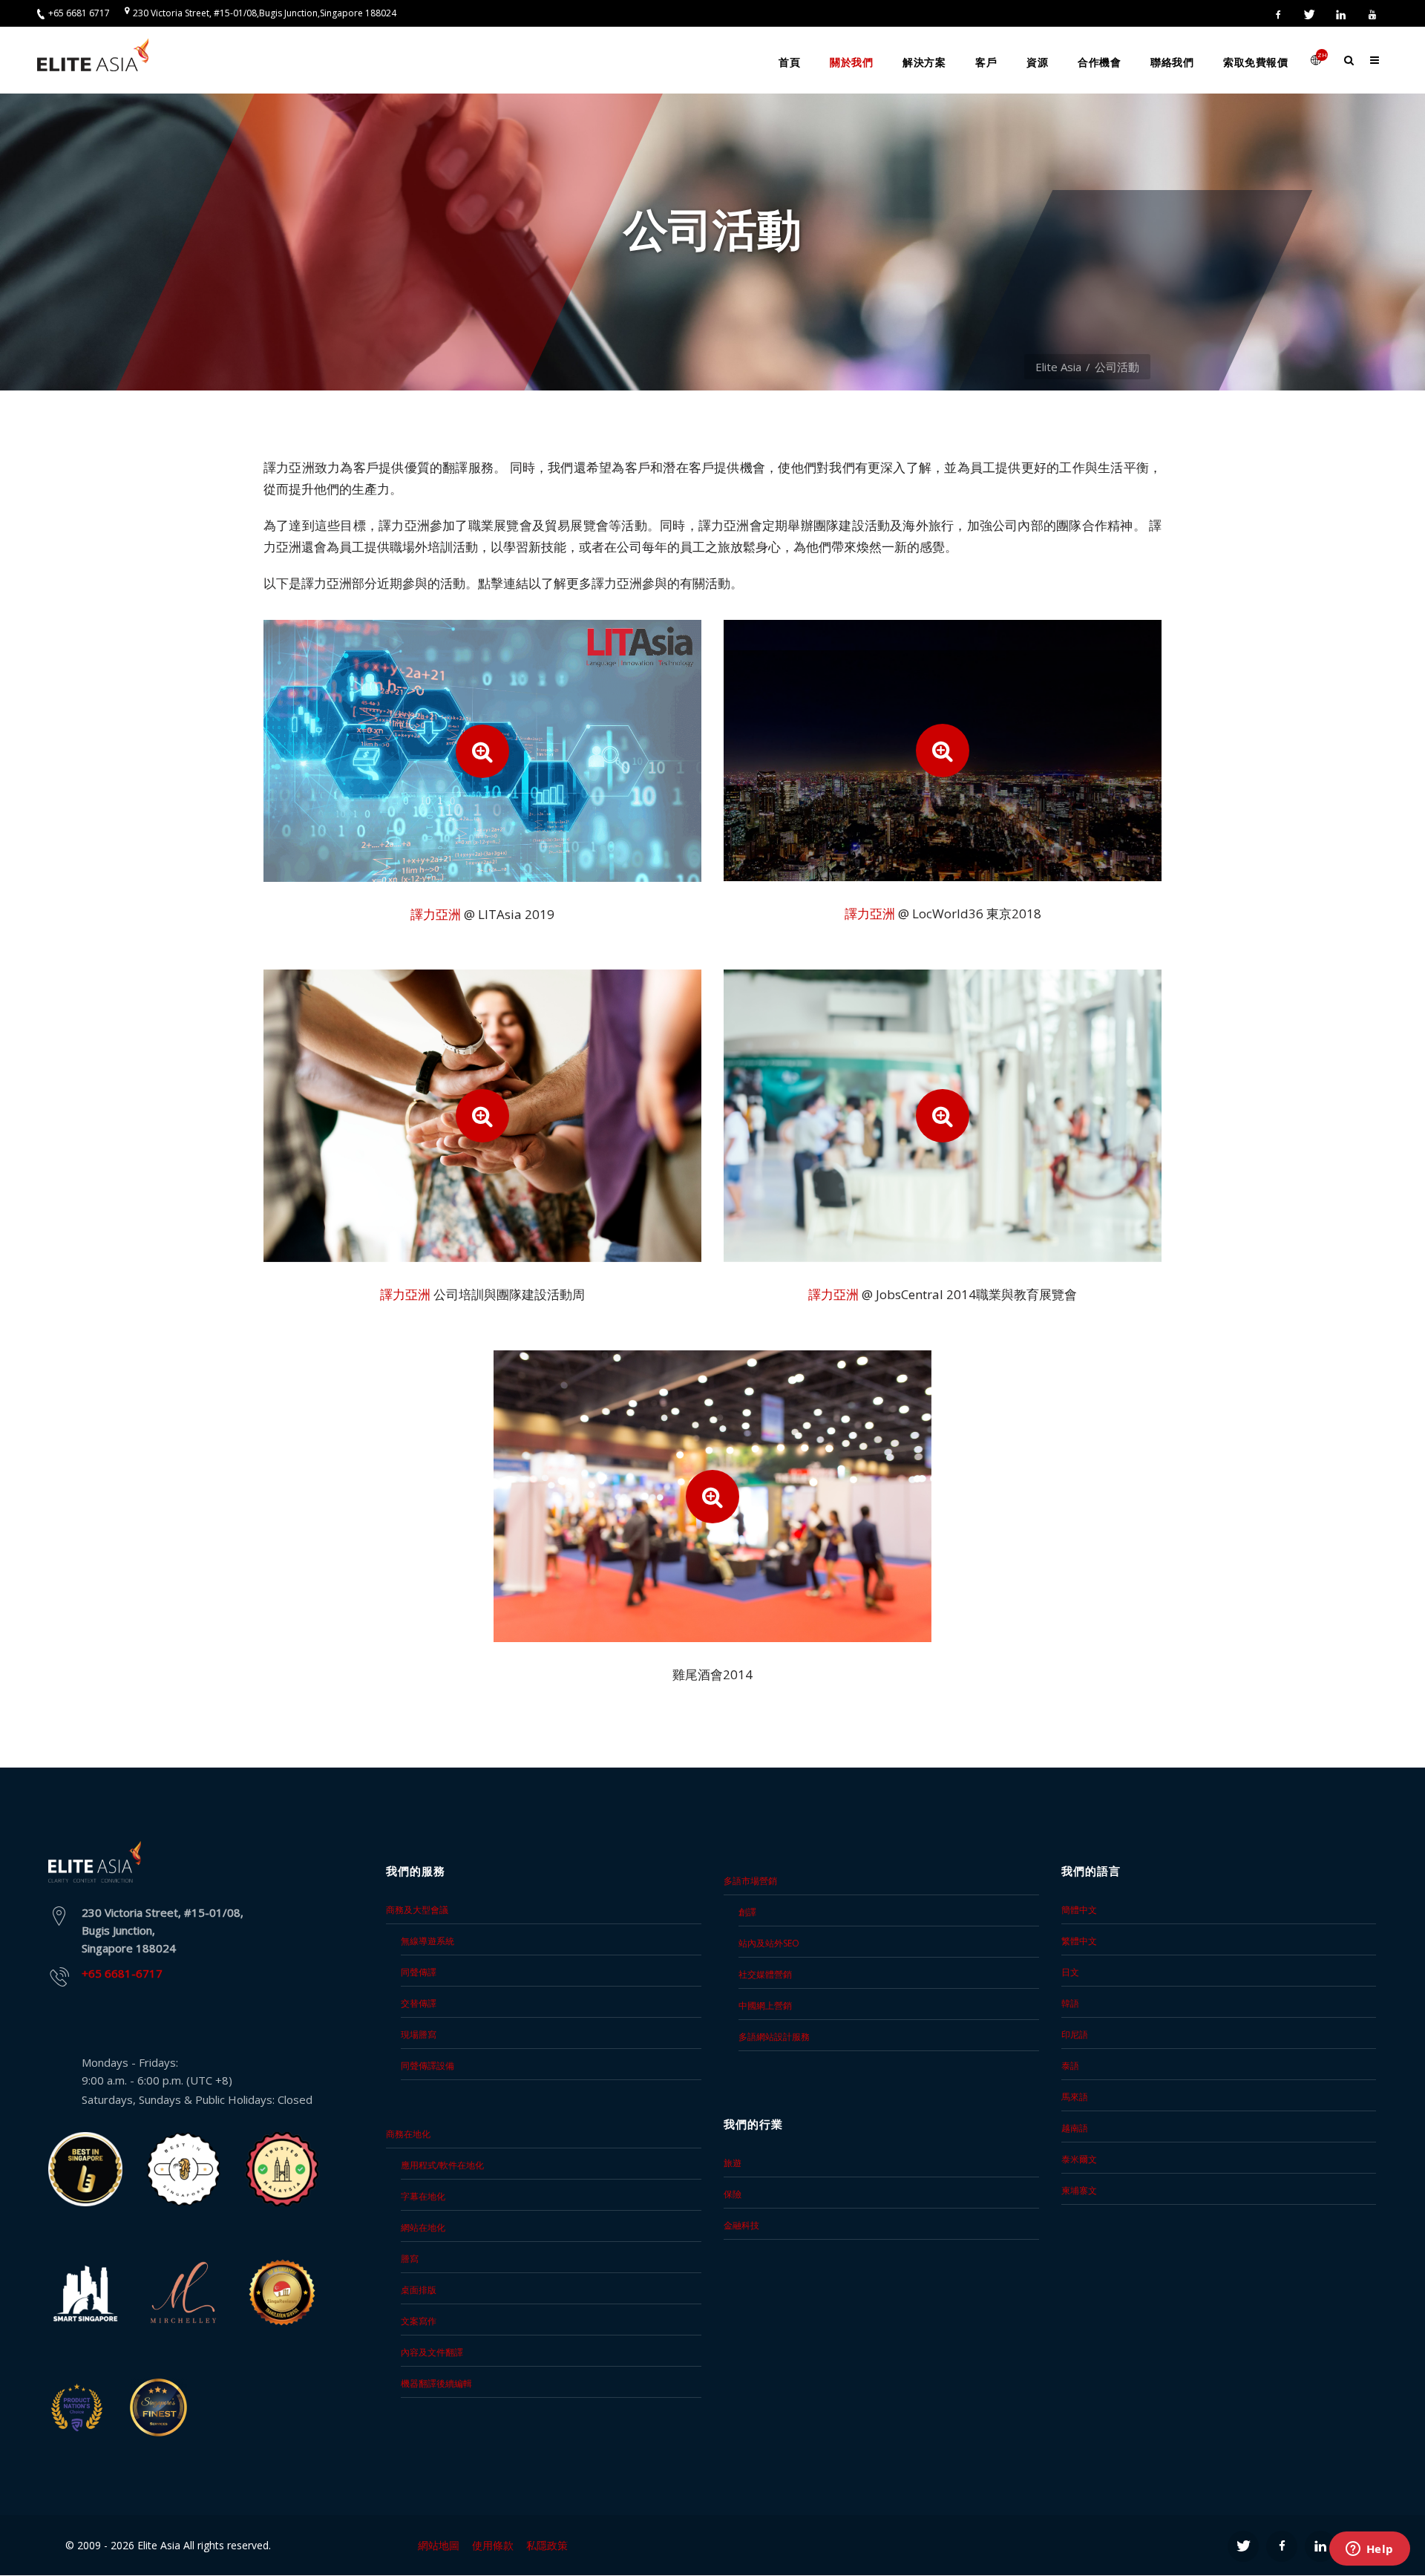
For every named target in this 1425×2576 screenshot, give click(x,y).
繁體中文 (1079, 1941)
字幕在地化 (423, 2196)
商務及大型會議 (417, 1910)
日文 (1070, 1972)
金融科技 (741, 2225)
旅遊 (733, 2163)
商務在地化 (408, 2134)
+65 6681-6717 (122, 1973)
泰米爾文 (1079, 2159)
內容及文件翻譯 (432, 2352)
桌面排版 (419, 2290)
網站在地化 (423, 2227)
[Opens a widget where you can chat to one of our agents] (1369, 2550)
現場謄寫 (419, 2034)
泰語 (1070, 2066)
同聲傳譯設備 (427, 2066)
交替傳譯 (419, 2003)
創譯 (747, 1912)
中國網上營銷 (765, 2005)
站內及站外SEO (769, 1943)
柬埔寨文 (1079, 2190)
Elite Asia (1058, 367)
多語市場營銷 (750, 1881)
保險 (733, 2194)
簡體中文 (1079, 1910)
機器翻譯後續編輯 (436, 2383)
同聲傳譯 (419, 1972)
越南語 (1075, 2128)
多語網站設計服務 (774, 2037)
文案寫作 (419, 2321)
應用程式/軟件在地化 (442, 2165)
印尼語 (1075, 2034)
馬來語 (1075, 2097)
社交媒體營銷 (765, 1974)
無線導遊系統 (427, 1941)
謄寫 (410, 2259)
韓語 (1070, 2003)
